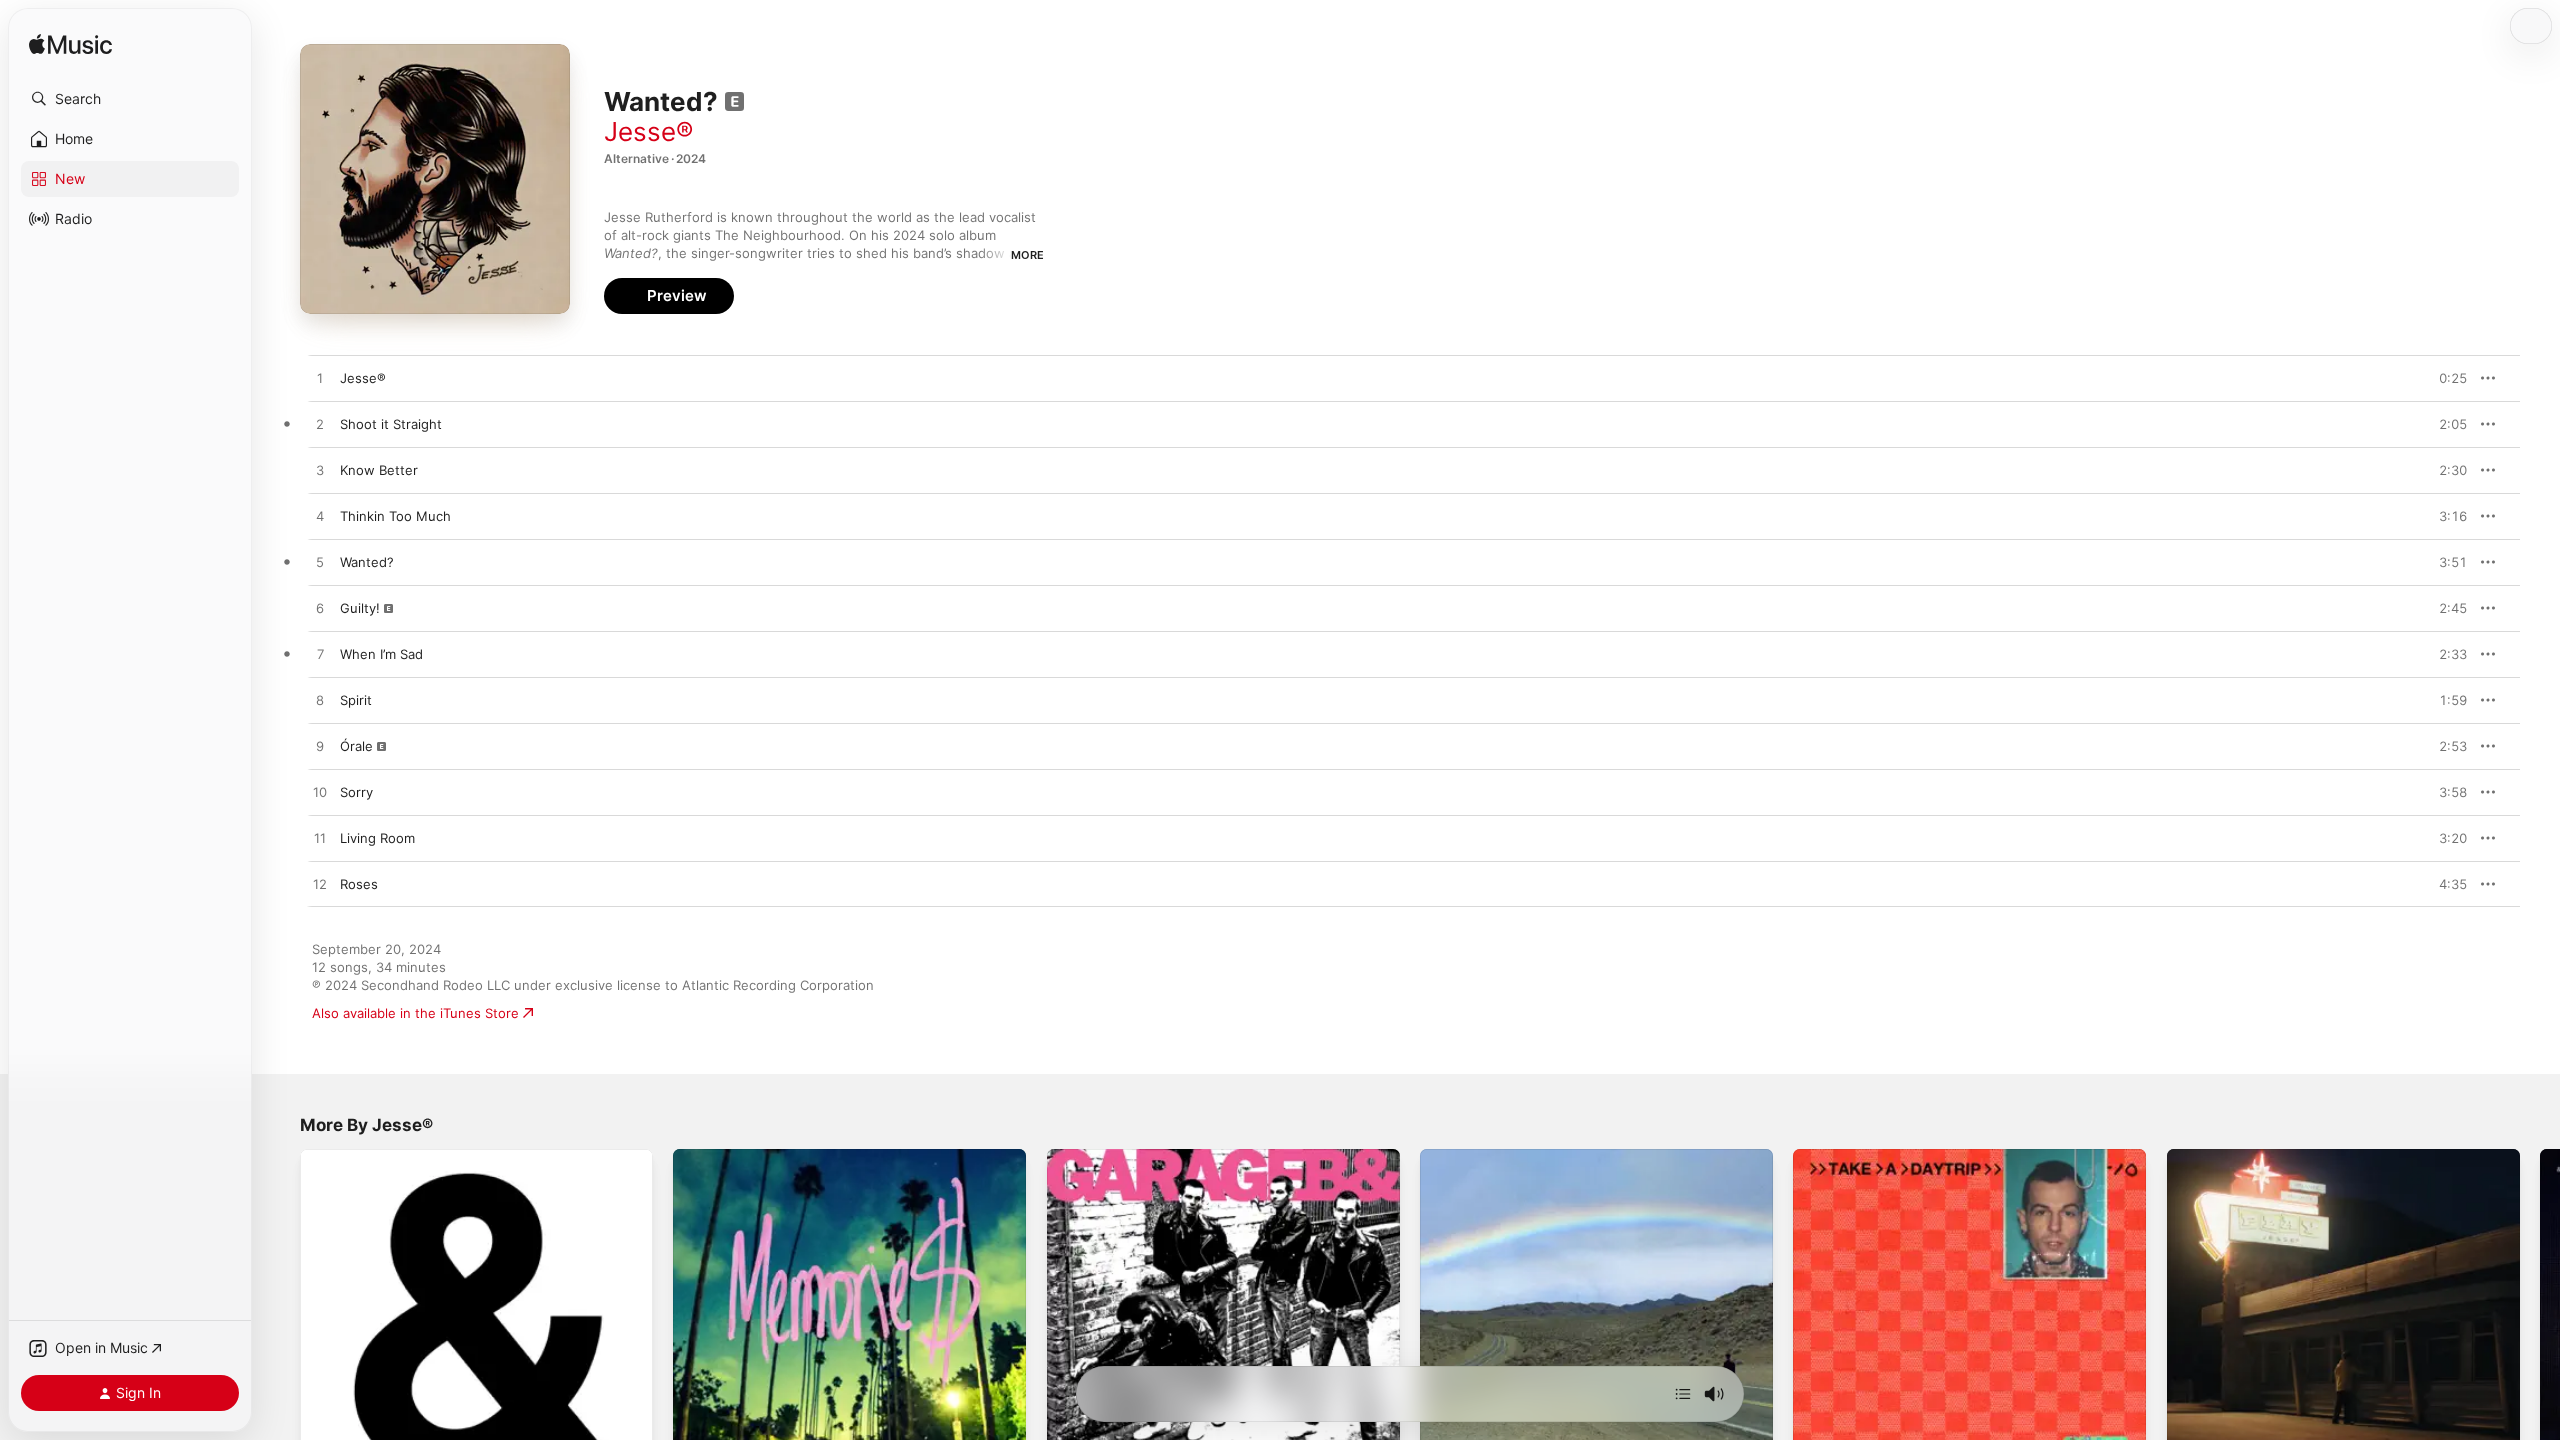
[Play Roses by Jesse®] (320, 885)
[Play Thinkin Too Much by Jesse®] (320, 517)
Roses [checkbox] (359, 884)
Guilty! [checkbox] (360, 608)
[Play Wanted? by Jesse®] (320, 563)
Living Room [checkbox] (377, 838)
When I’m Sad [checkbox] (381, 654)
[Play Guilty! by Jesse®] (320, 609)
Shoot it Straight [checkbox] (391, 424)
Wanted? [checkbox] (367, 562)
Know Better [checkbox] (379, 470)
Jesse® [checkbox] (363, 378)
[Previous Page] (280, 1326)
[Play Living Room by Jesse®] (320, 839)
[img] (70, 45)
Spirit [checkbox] (356, 700)
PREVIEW (2445, 378)
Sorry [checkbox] (356, 792)
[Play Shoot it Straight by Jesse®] (320, 425)
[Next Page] (2540, 1326)
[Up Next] (1683, 1394)
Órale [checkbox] (356, 746)
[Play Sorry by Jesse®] (320, 793)
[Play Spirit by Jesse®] (320, 701)
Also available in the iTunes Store (415, 1013)
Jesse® (648, 131)
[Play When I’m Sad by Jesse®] (320, 655)
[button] (130, 99)
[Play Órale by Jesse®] (320, 747)
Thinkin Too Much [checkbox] (395, 516)
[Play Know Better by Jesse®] (320, 471)
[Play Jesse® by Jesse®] (320, 379)
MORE (1027, 255)
